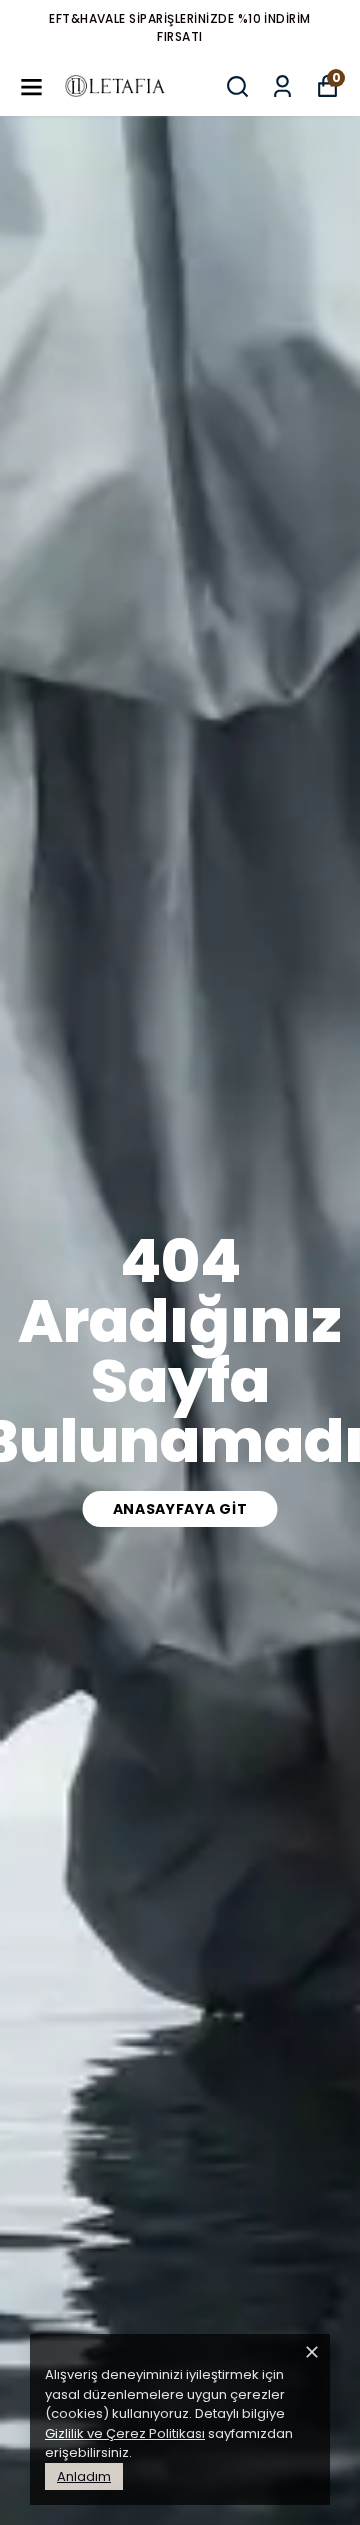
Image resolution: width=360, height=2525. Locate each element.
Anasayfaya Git (180, 1509)
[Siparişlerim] (282, 86)
